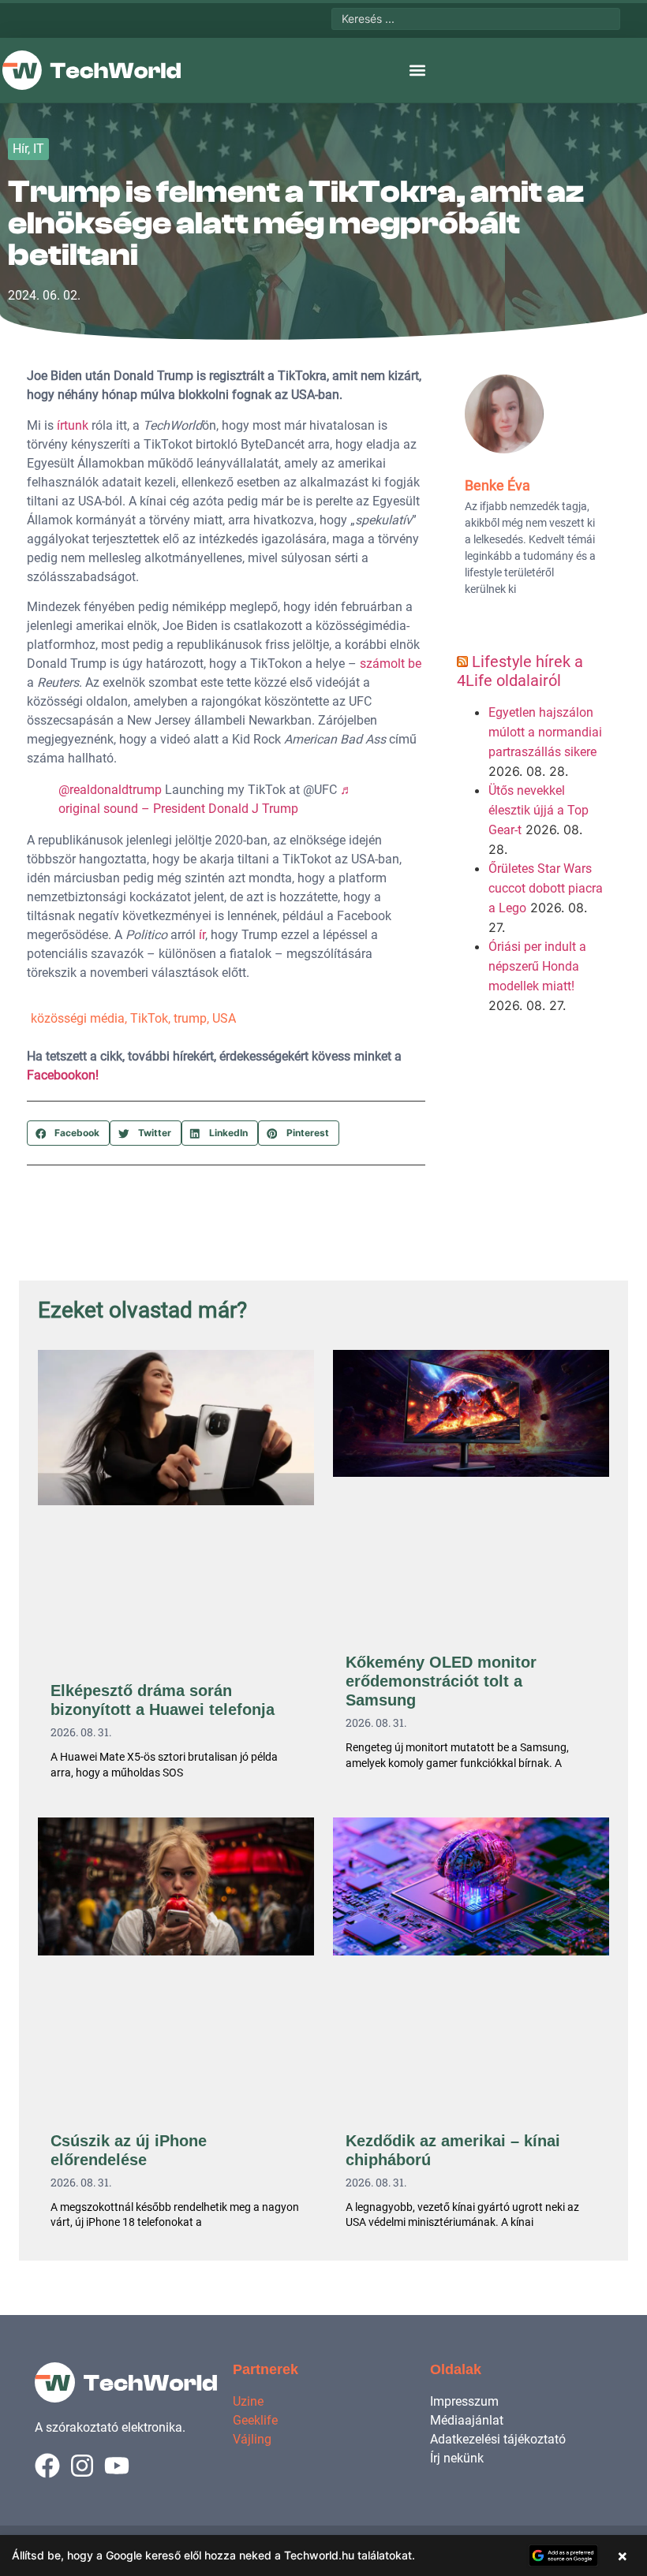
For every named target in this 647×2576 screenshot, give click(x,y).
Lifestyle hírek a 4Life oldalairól (520, 671)
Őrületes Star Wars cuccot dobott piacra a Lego (546, 888)
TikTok (149, 1018)
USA (224, 1018)
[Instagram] (82, 2466)
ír (202, 935)
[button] (417, 71)
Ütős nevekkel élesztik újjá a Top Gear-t (539, 810)
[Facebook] (47, 2466)
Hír (20, 149)
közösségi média (78, 1018)
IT (39, 149)
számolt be (391, 664)
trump (190, 1018)
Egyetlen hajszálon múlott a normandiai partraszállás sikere (545, 732)
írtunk (73, 425)
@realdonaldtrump (110, 790)
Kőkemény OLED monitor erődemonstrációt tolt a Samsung (441, 1681)
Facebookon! (63, 1075)
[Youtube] (117, 2466)
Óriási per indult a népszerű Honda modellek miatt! (537, 966)
